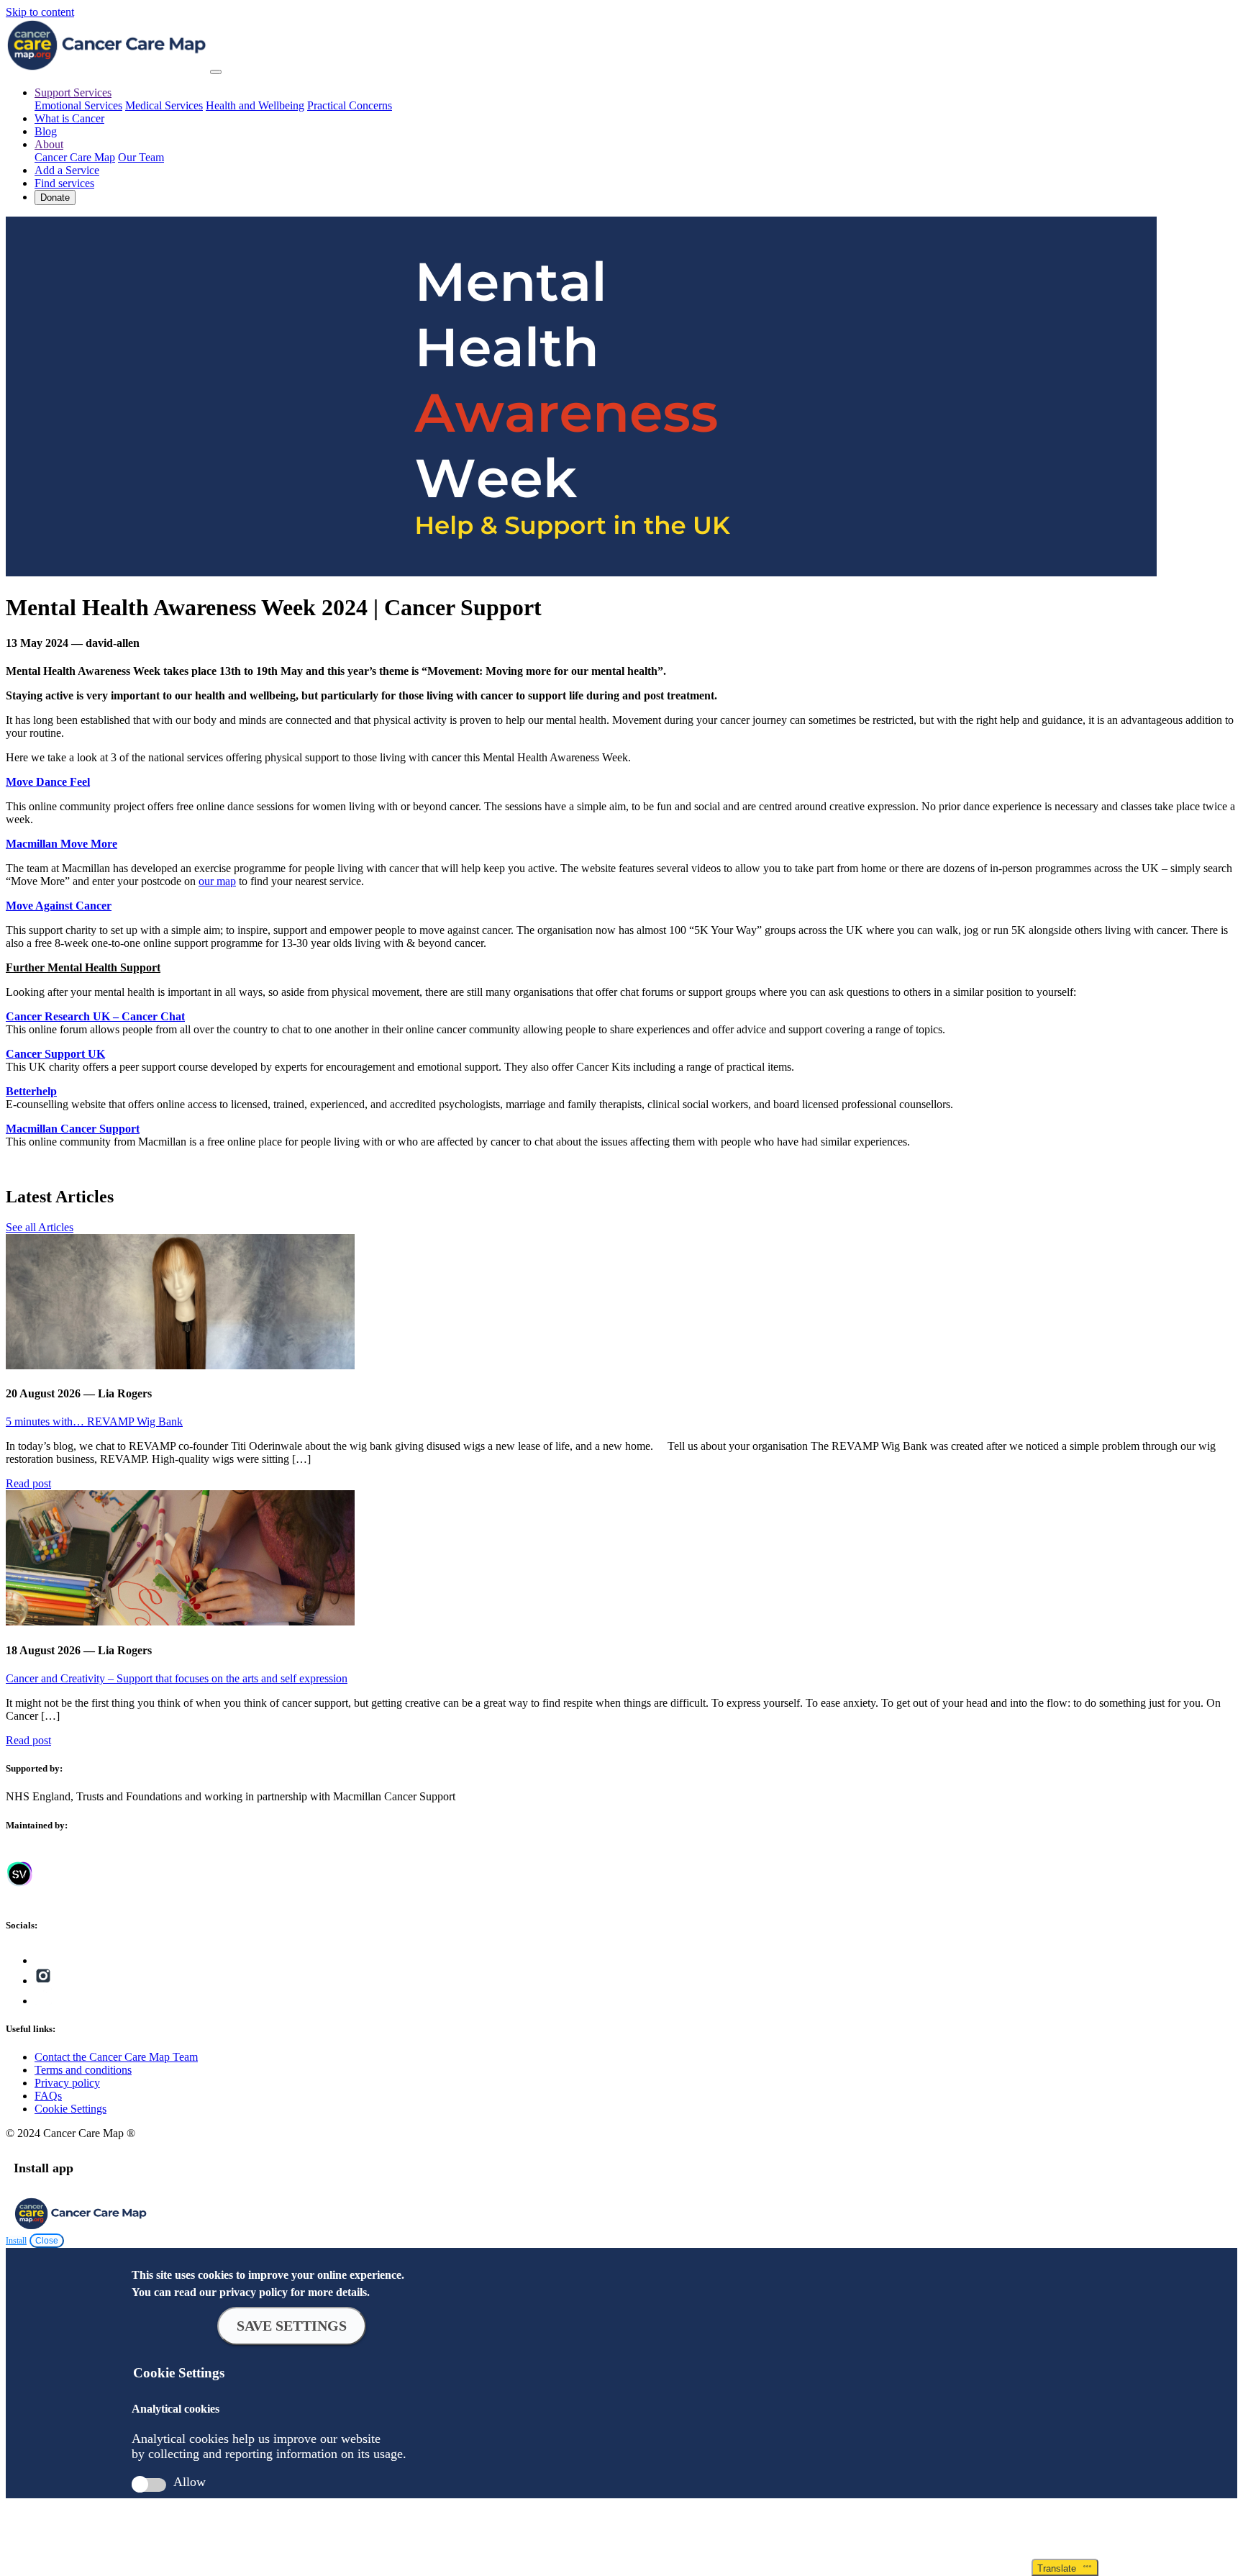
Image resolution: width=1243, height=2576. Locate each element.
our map (217, 881)
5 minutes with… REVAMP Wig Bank (94, 1421)
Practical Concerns (350, 105)
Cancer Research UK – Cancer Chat (95, 1016)
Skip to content (40, 12)
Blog (46, 131)
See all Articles (40, 1227)
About (49, 144)
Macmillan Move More (62, 844)
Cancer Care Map (75, 157)
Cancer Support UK (55, 1054)
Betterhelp (31, 1091)
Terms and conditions (83, 2070)
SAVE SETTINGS (292, 2326)
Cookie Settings (70, 2109)
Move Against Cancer (59, 906)
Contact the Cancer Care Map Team (116, 2057)
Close (47, 2241)
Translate (1060, 2568)
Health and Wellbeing (255, 105)
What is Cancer (69, 118)
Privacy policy (67, 2083)
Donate (55, 198)
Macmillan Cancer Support (73, 1129)
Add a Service (67, 170)
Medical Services (164, 105)
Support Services (73, 92)
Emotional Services (78, 105)
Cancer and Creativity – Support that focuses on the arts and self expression (177, 1678)
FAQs (48, 2096)
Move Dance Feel (48, 782)
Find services (64, 183)
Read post (28, 1483)
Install (16, 2241)
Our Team (141, 157)
